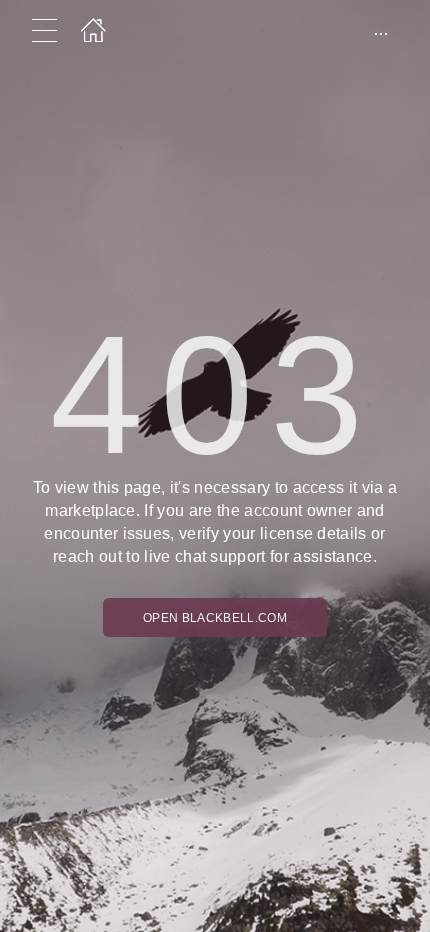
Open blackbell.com (215, 618)
